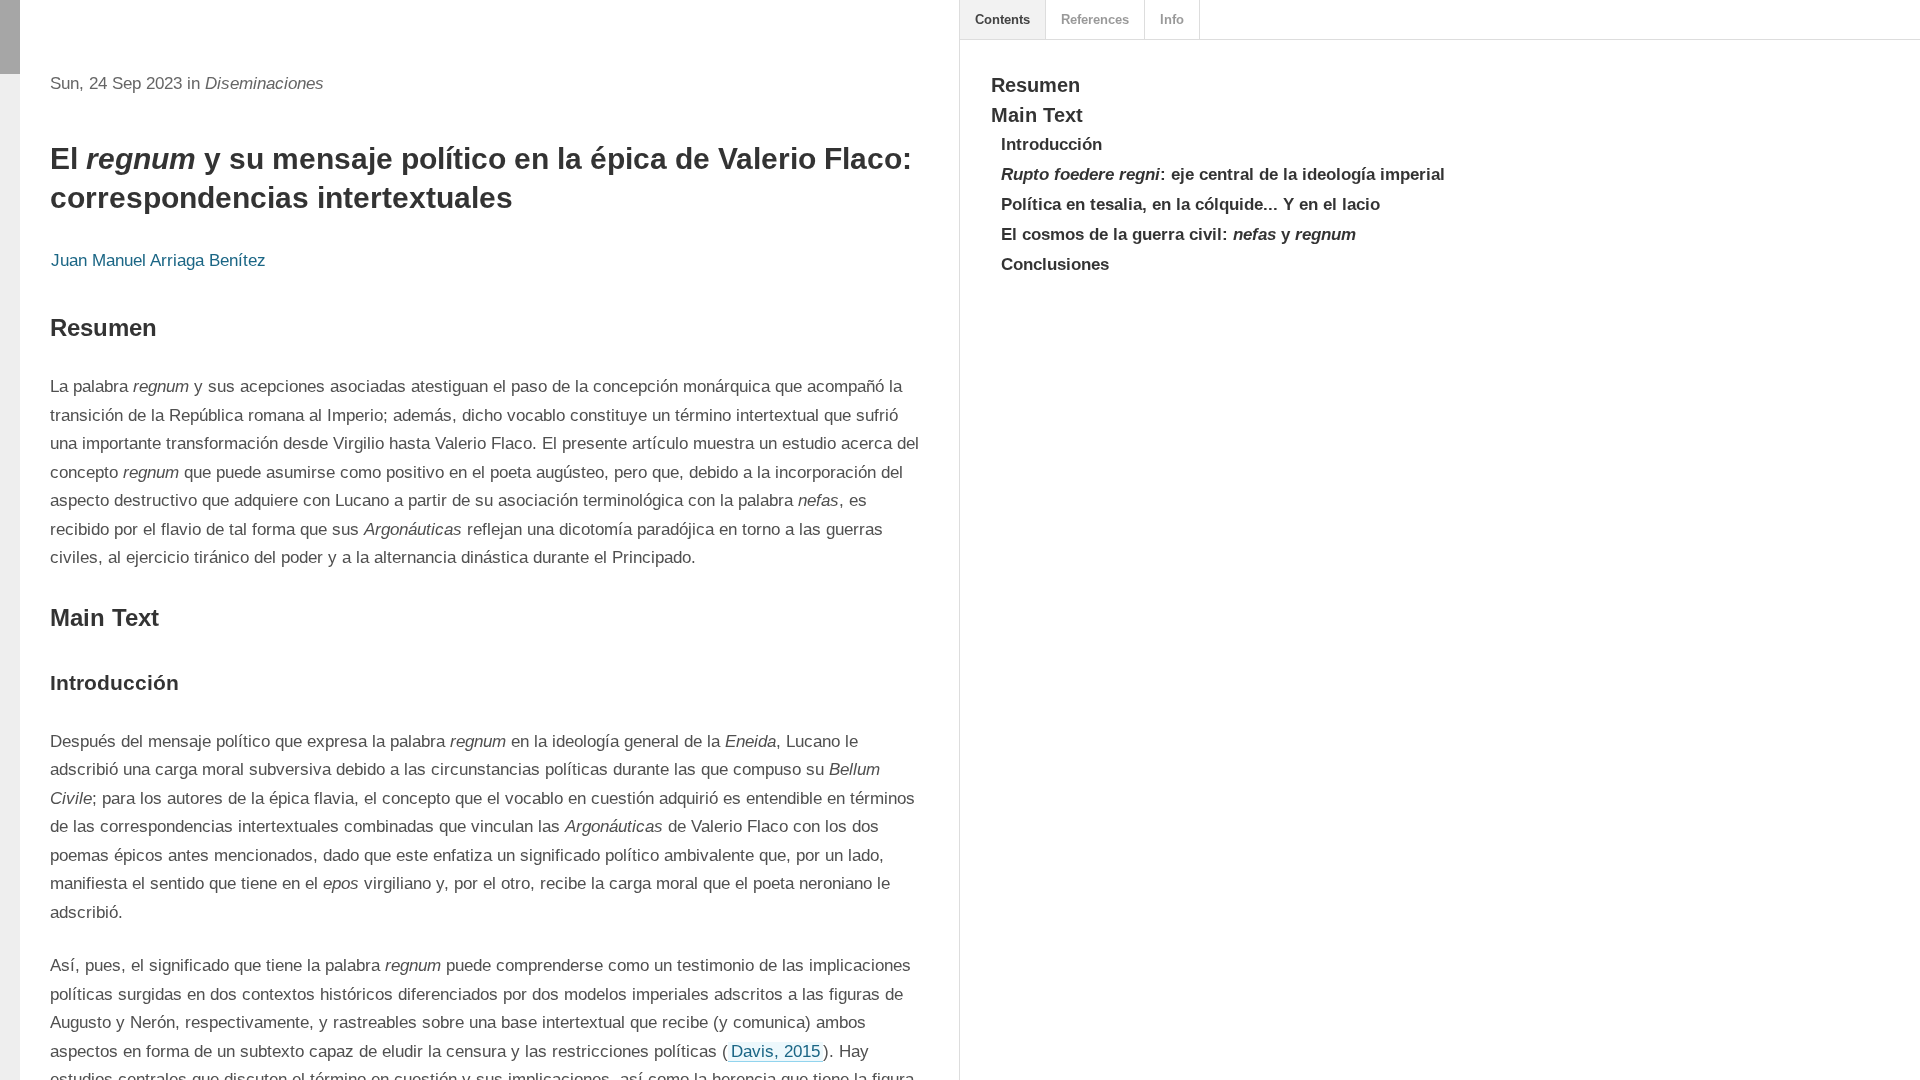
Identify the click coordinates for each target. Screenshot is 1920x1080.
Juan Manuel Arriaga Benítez (158, 260)
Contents (1002, 19)
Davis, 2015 (775, 1051)
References (1095, 19)
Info (1172, 19)
